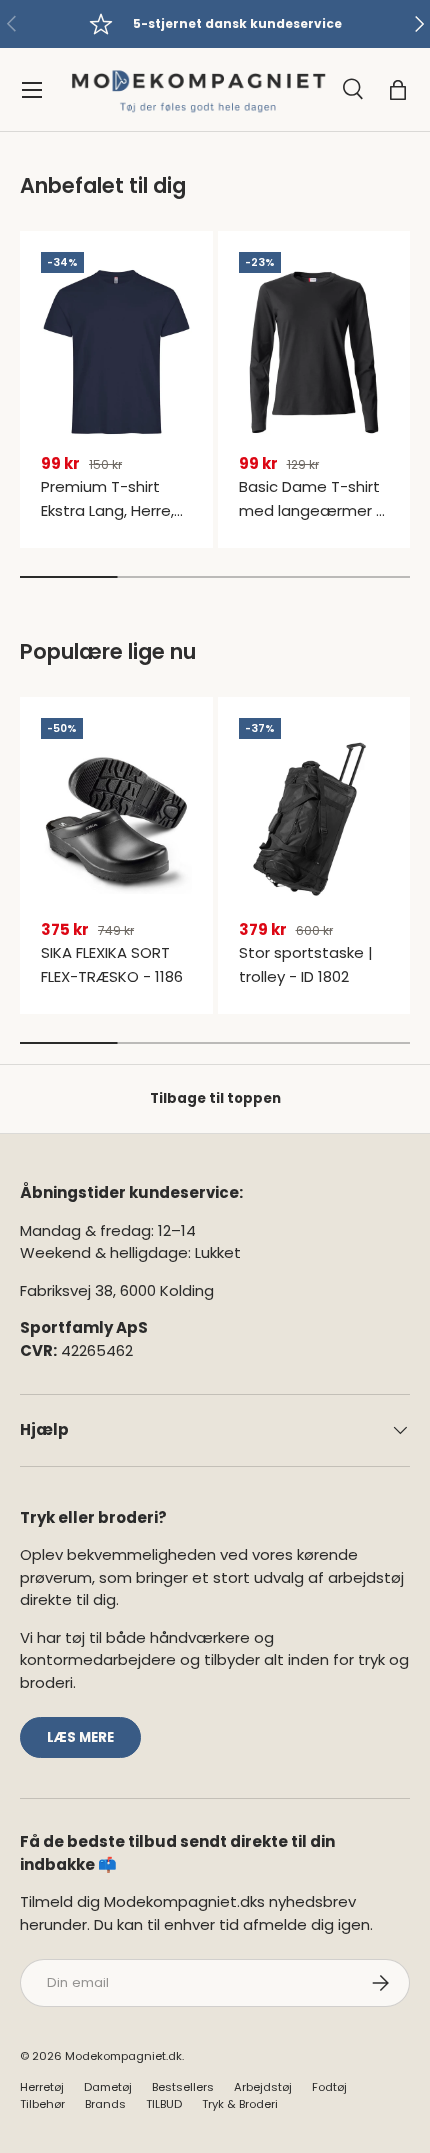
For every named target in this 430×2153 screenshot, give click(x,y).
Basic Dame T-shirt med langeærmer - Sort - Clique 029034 (311, 522)
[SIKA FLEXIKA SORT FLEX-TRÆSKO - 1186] (116, 818)
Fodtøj (329, 2087)
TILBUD (164, 2104)
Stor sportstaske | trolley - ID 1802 (306, 964)
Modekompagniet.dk (123, 2056)
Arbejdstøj (263, 2087)
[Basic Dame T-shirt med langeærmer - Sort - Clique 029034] (314, 352)
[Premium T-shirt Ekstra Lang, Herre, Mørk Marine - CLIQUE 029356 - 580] (116, 352)
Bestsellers (183, 2087)
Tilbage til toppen (215, 1098)
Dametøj (108, 2087)
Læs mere (80, 1737)
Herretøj (42, 2087)
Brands (105, 2104)
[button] (398, 90)
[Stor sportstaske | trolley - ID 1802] (314, 818)
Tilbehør (42, 2104)
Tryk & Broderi (240, 2104)
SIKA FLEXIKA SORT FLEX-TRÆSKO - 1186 (112, 964)
